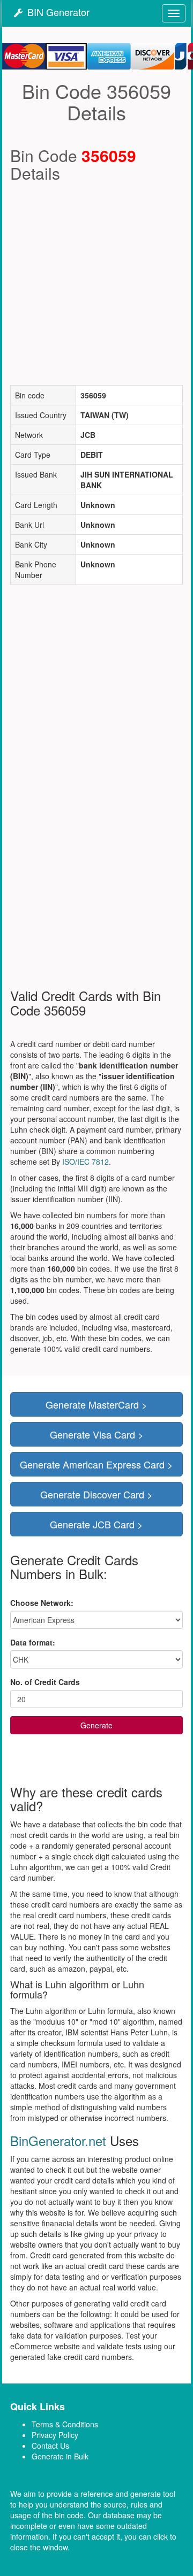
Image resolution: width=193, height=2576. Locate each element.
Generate (96, 1725)
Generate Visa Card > (97, 1434)
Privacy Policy (55, 2435)
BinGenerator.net (58, 2140)
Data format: (33, 1642)
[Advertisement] (96, 283)
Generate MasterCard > (96, 1404)
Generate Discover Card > (96, 1494)
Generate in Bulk (60, 2456)
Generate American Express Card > (96, 1464)
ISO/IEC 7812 (86, 1162)
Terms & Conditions (65, 2424)
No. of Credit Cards (45, 1682)
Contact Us (50, 2446)
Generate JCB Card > (96, 1524)
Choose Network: (42, 1603)
